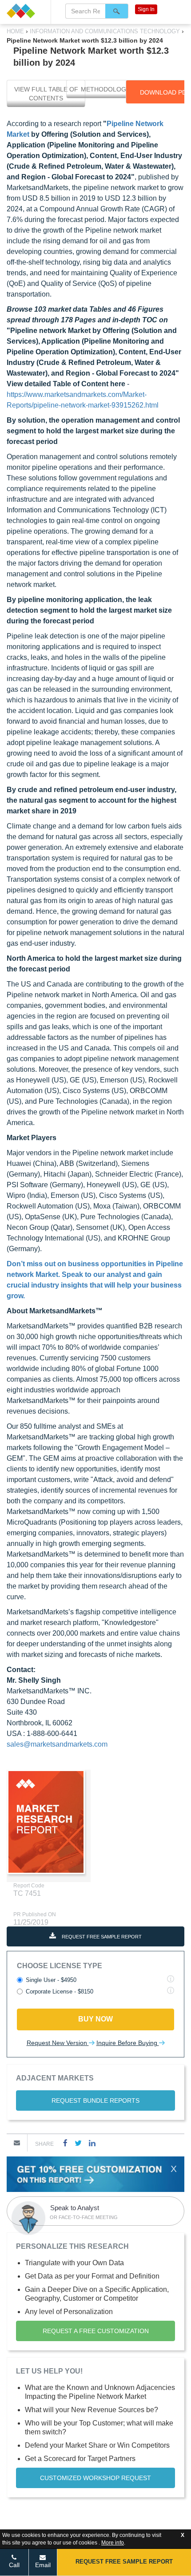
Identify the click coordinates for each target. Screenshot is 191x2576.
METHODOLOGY (105, 89)
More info (113, 2543)
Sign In (146, 9)
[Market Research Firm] (25, 11)
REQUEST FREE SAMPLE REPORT (101, 1937)
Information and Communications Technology (105, 31)
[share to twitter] (78, 2143)
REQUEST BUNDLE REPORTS (95, 2100)
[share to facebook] (65, 2143)
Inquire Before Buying (128, 2043)
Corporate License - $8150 (60, 1991)
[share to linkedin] (92, 2143)
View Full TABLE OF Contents (46, 94)
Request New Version (58, 2043)
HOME (16, 31)
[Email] (17, 2143)
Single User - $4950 (51, 1980)
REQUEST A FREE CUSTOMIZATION (96, 2331)
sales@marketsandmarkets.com (57, 1744)
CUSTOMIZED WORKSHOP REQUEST (95, 2478)
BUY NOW (95, 2019)
